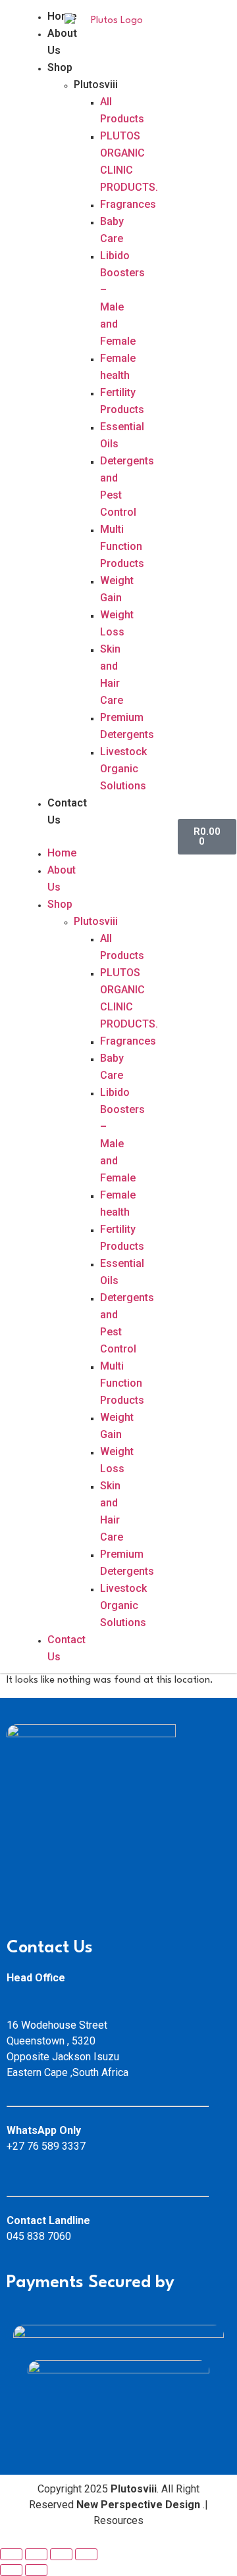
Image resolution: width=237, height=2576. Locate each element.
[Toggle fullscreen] (61, 2554)
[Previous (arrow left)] (11, 2570)
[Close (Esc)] (11, 2554)
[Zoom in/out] (86, 2554)
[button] (37, 837)
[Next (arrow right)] (36, 2570)
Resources (120, 2520)
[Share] (36, 2554)
